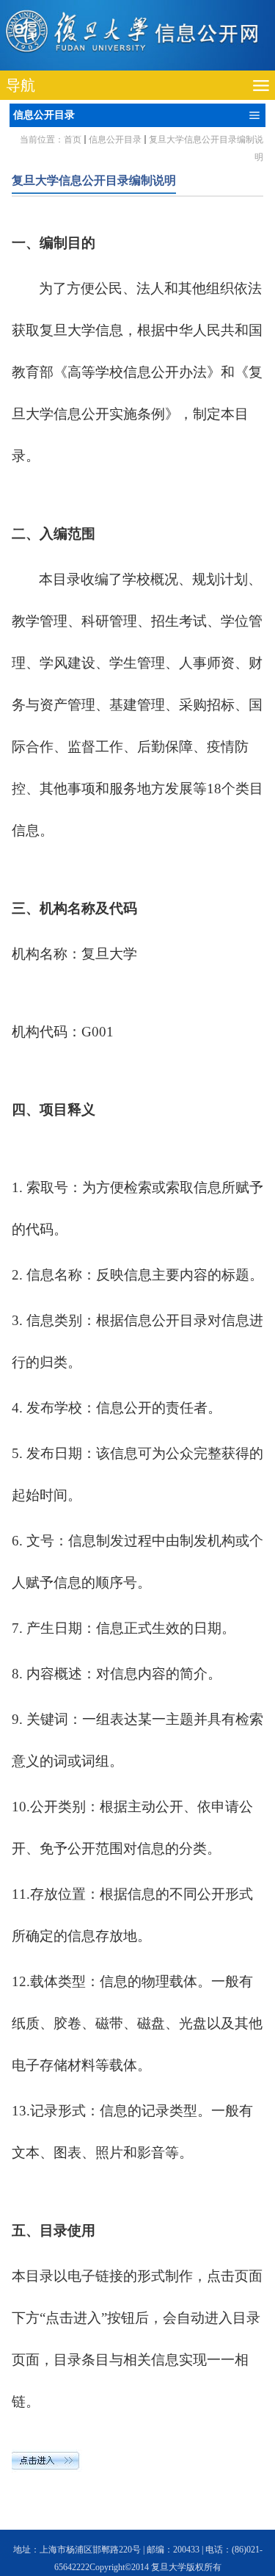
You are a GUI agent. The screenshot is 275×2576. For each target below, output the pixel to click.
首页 (73, 140)
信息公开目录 (115, 140)
